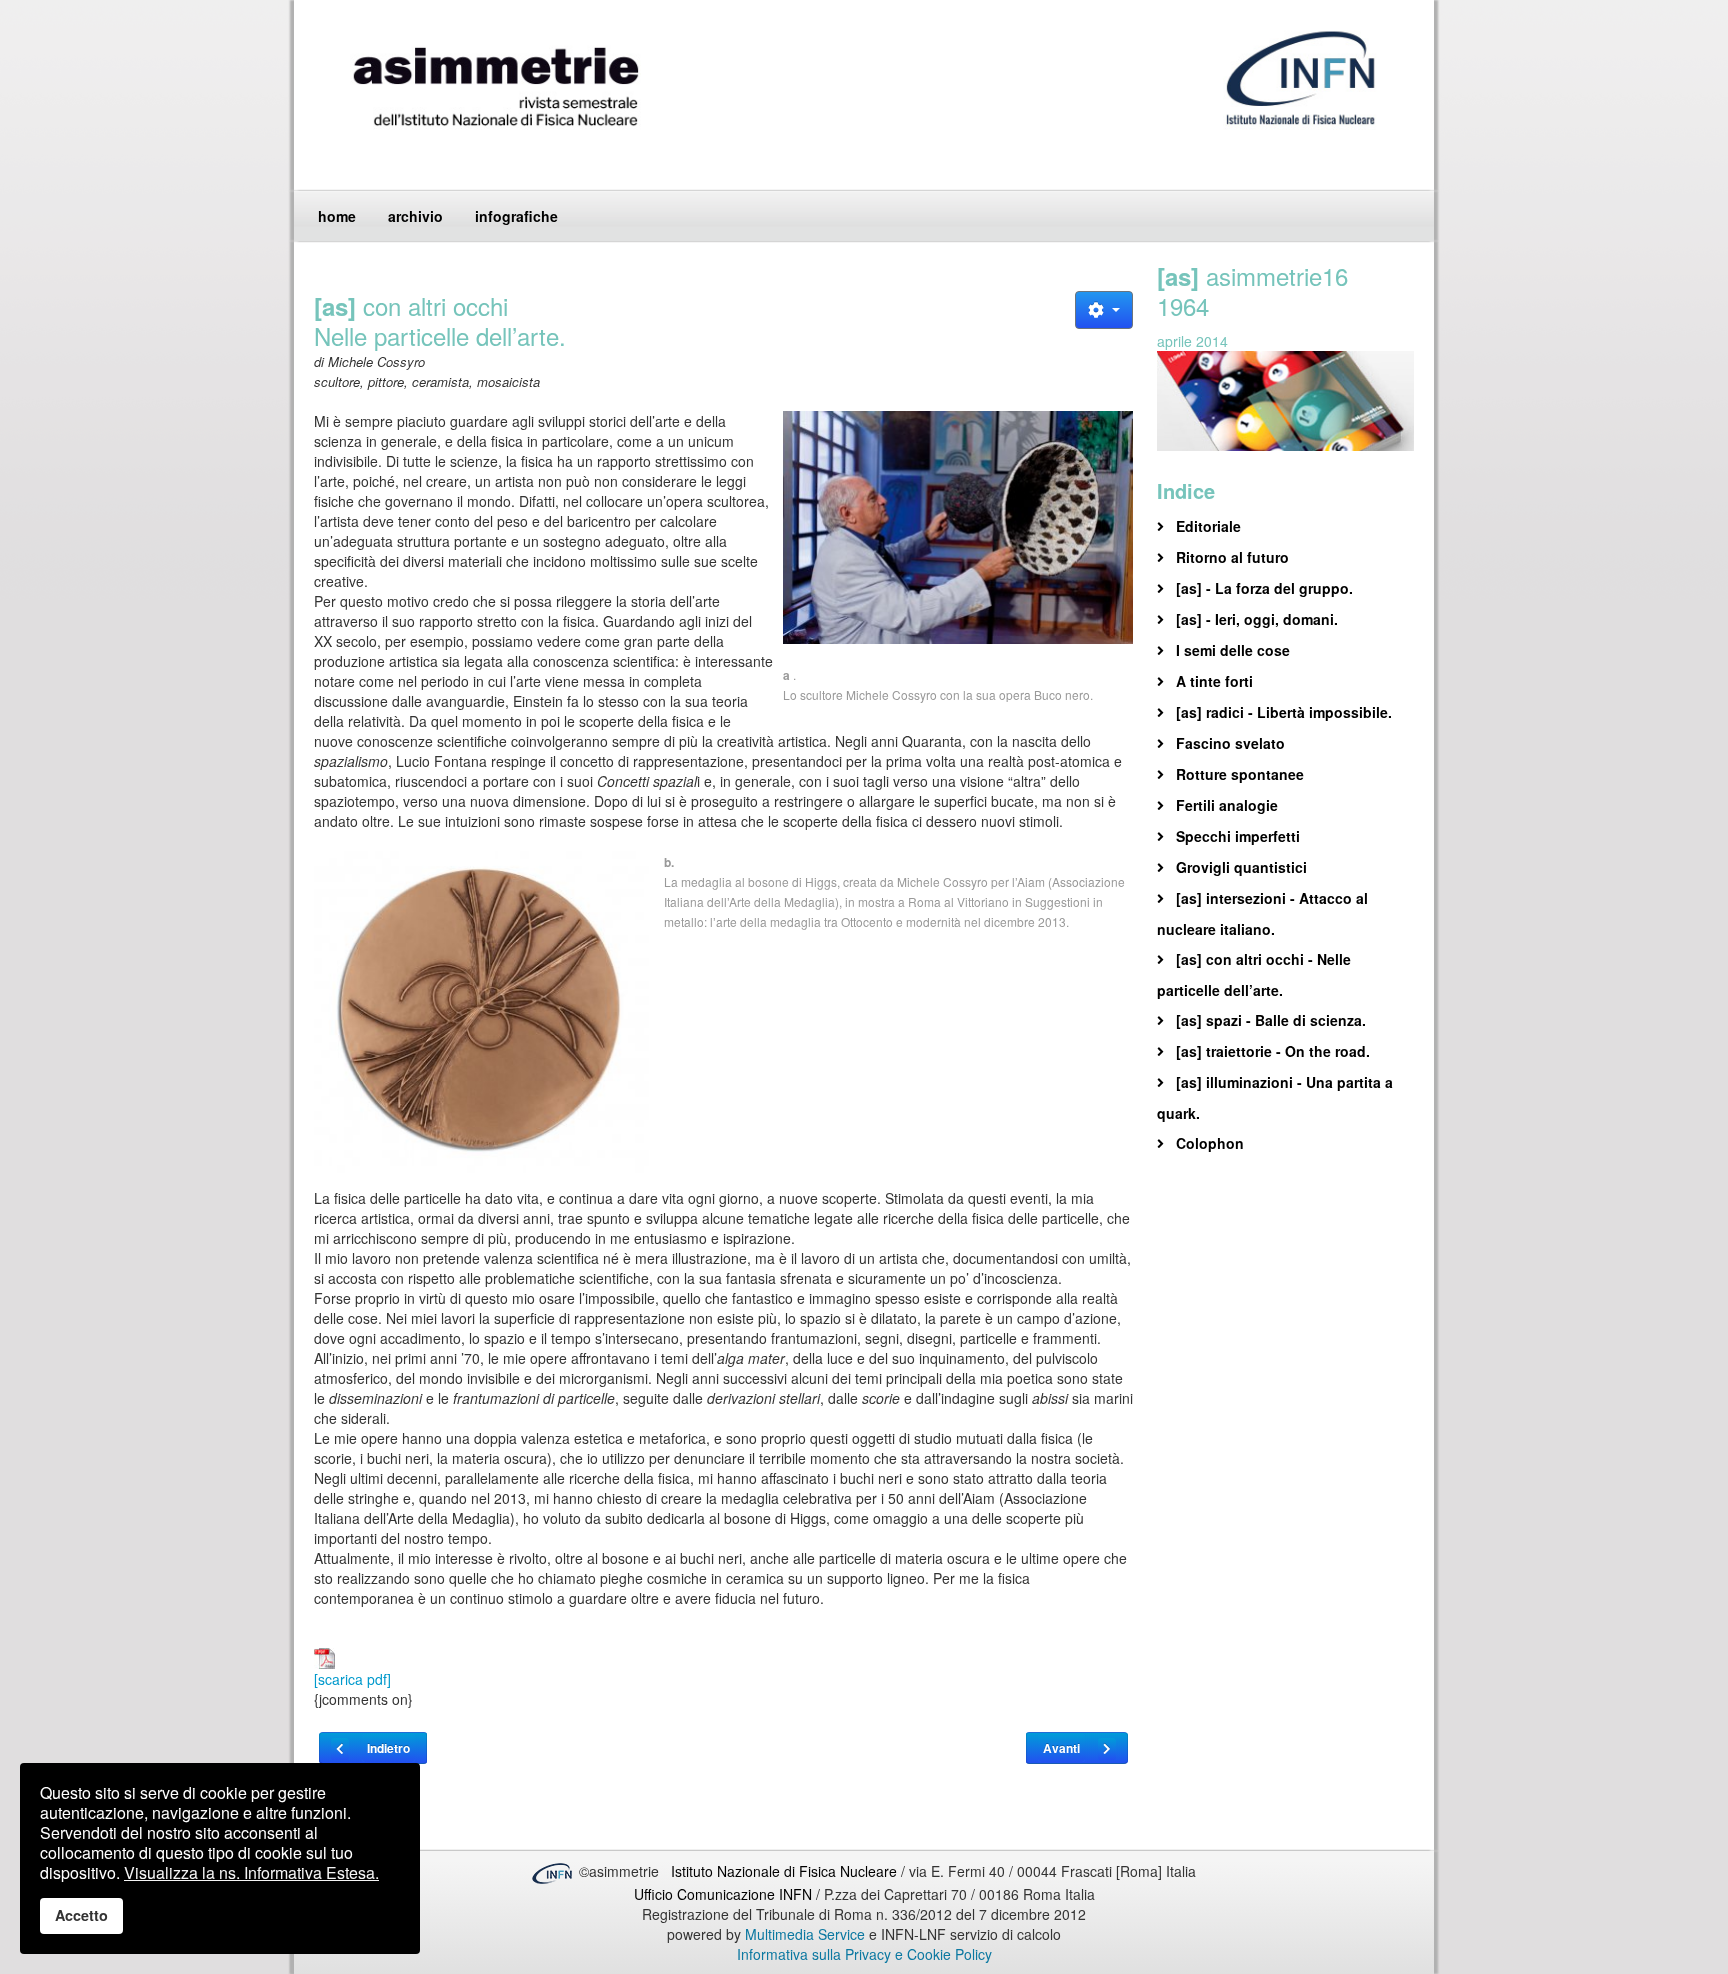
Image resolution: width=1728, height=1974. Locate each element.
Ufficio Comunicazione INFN (723, 1894)
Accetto (81, 1915)
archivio (415, 216)
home (337, 216)
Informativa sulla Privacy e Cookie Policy (864, 1954)
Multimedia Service (805, 1934)
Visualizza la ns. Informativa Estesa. (251, 1872)
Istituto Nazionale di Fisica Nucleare (786, 1871)
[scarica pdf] (352, 1679)
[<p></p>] (958, 527)
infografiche (516, 216)
